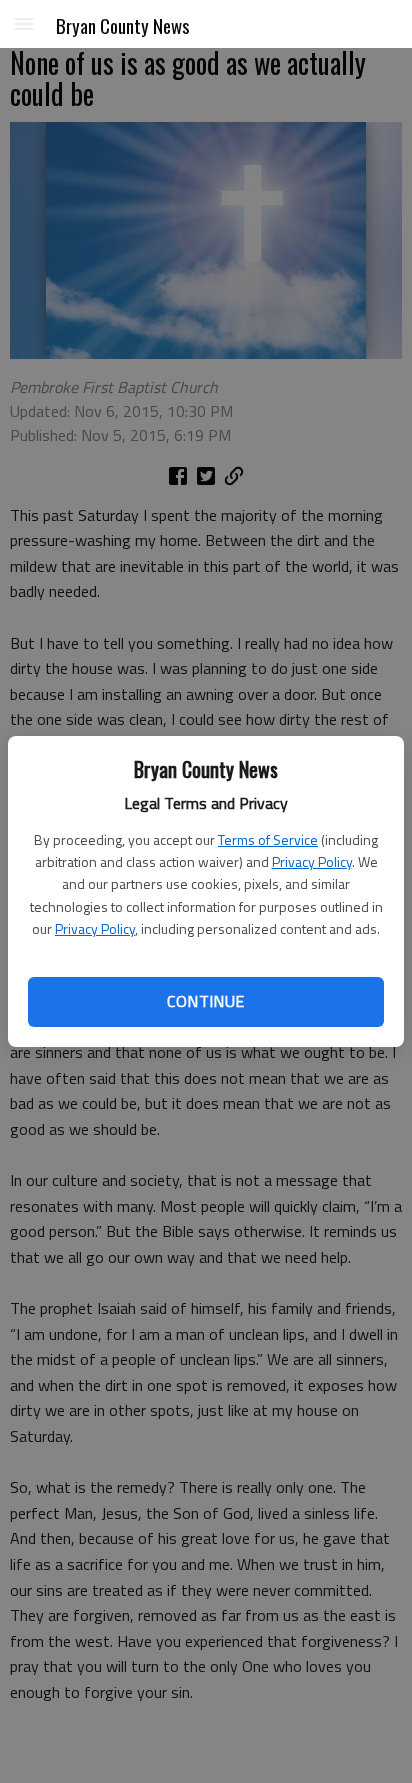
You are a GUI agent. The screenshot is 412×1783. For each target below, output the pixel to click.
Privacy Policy (312, 861)
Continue (205, 1001)
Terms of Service (268, 839)
